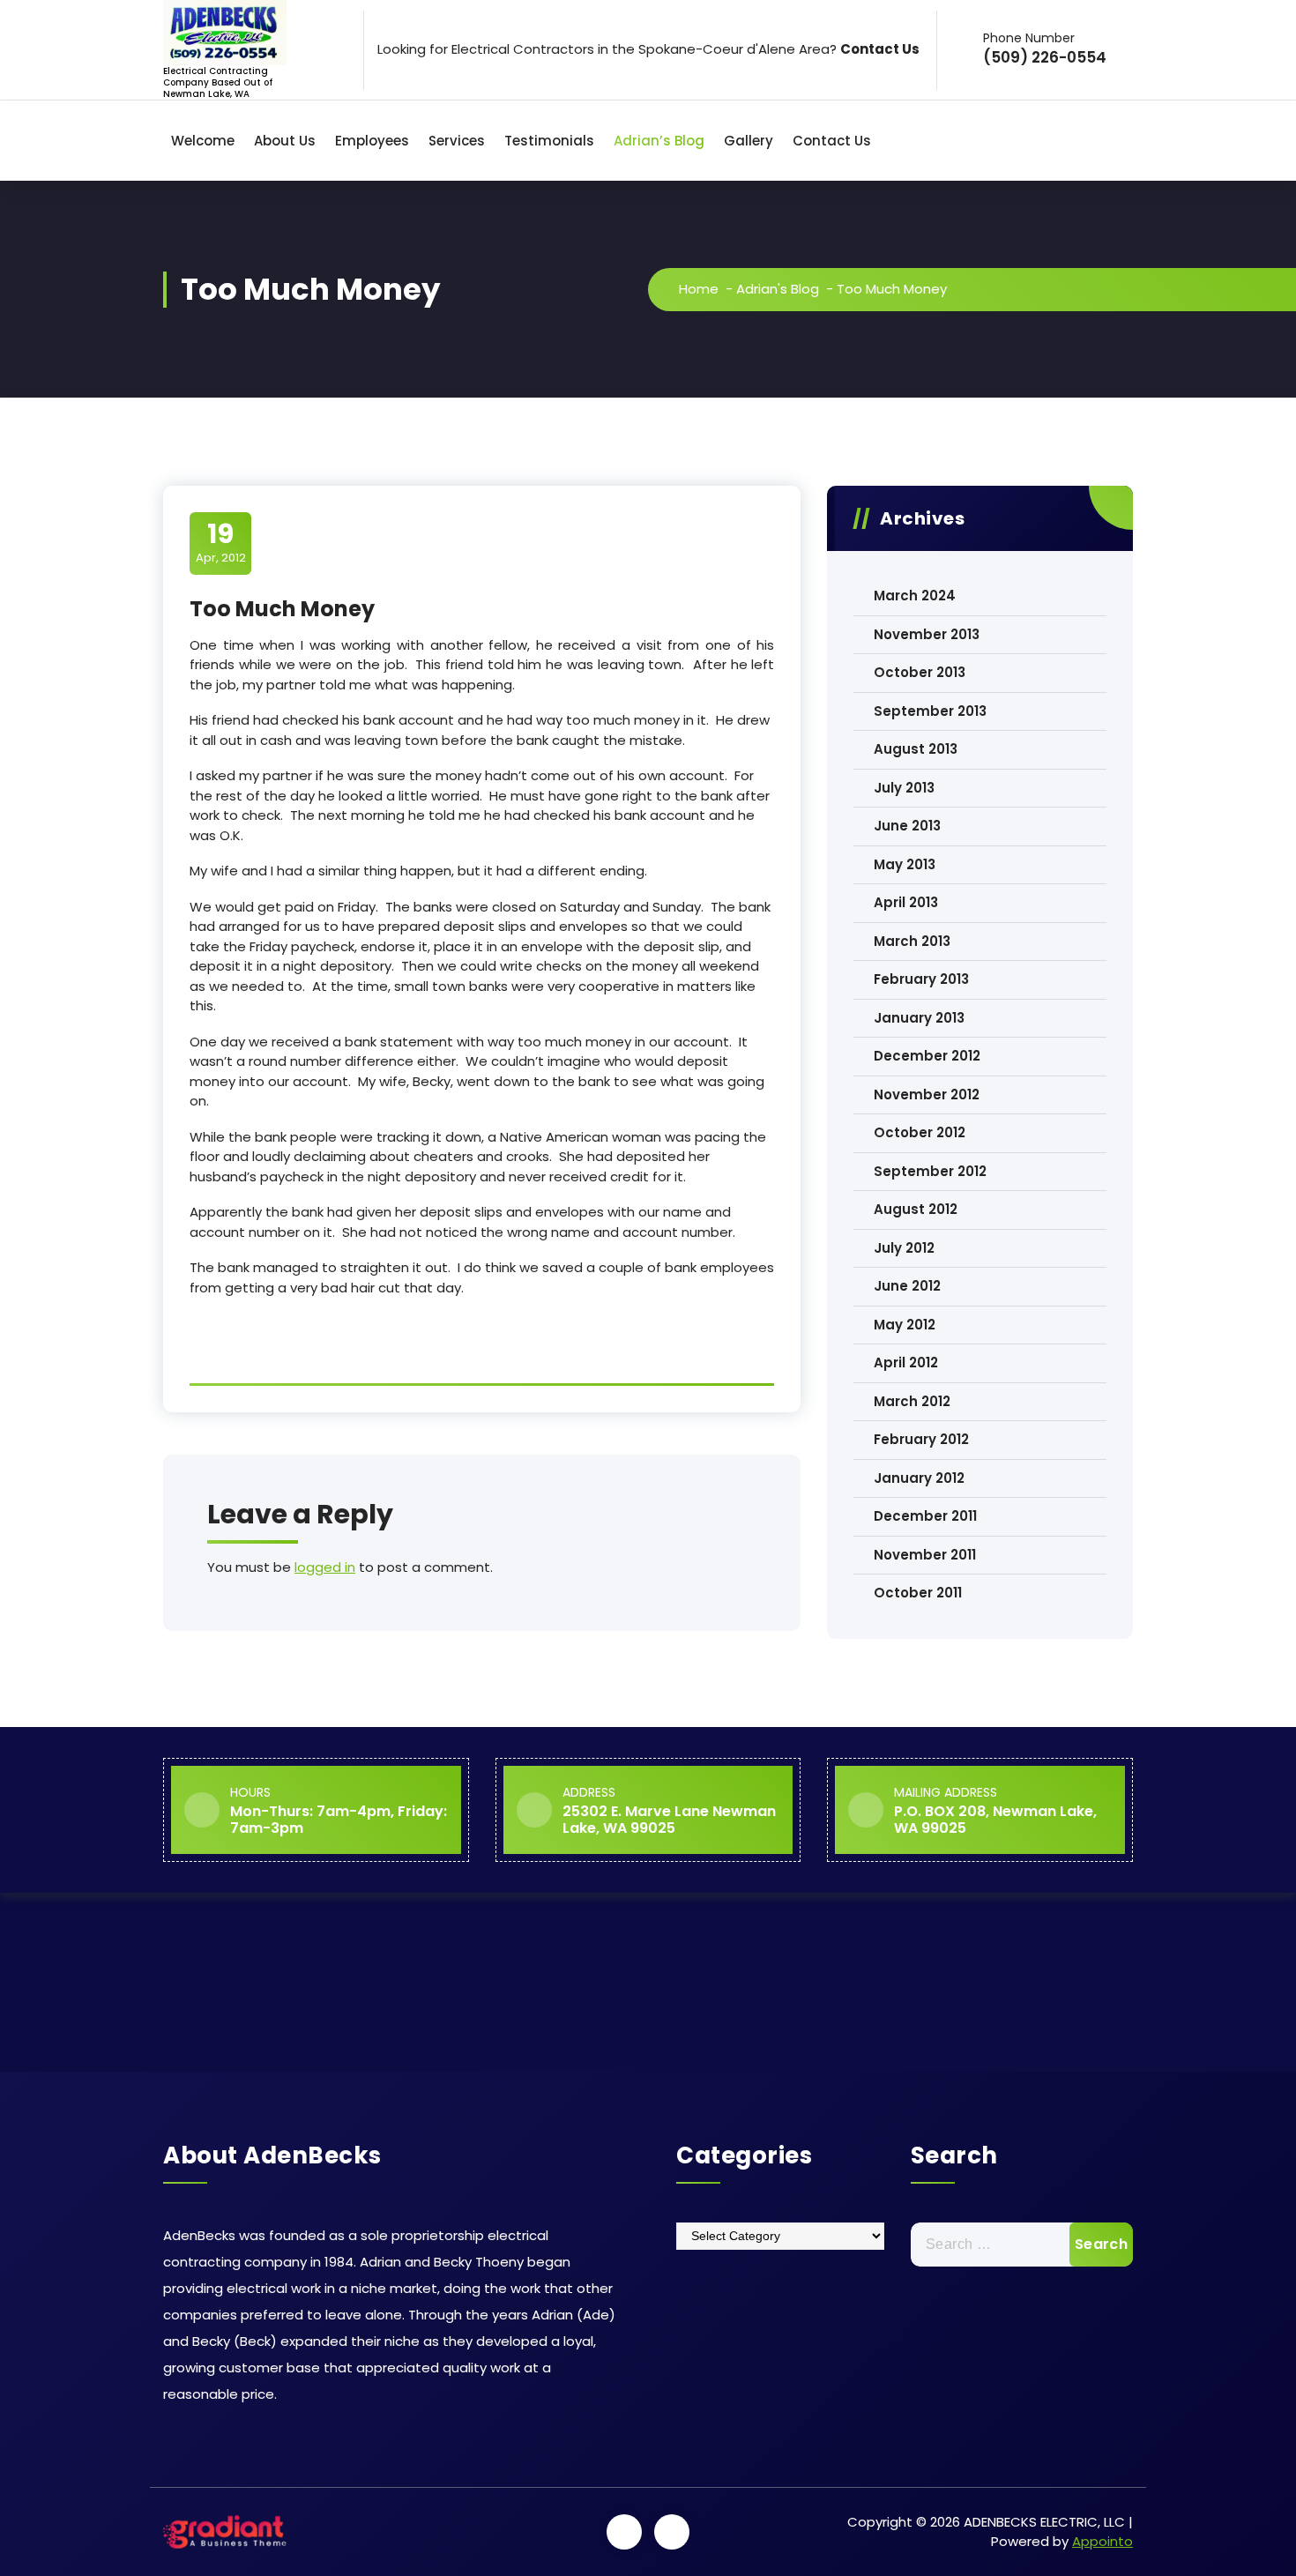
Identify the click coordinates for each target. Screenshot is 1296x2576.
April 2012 (906, 1362)
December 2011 (925, 1516)
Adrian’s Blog (659, 141)
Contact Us (832, 141)
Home (699, 289)
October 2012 (920, 1132)
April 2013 (906, 902)
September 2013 (930, 711)
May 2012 (905, 1325)
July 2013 (904, 788)
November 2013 (927, 634)
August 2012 (916, 1209)
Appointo (1102, 2541)
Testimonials (549, 141)
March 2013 (912, 941)
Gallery (749, 141)
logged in (325, 1567)
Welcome (203, 141)
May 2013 (905, 864)
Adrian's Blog (778, 289)
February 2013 (921, 979)
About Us (285, 141)
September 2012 (930, 1171)
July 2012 (904, 1248)
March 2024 (915, 596)
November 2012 (927, 1094)
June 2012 (907, 1286)
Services (457, 141)
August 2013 (916, 749)
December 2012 (927, 1056)
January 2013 (919, 1018)
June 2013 (907, 826)
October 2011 (918, 1593)
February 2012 (921, 1439)
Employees (372, 141)
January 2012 (919, 1478)
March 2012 (912, 1401)
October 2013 (920, 672)
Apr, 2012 (221, 542)
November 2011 (925, 1555)
